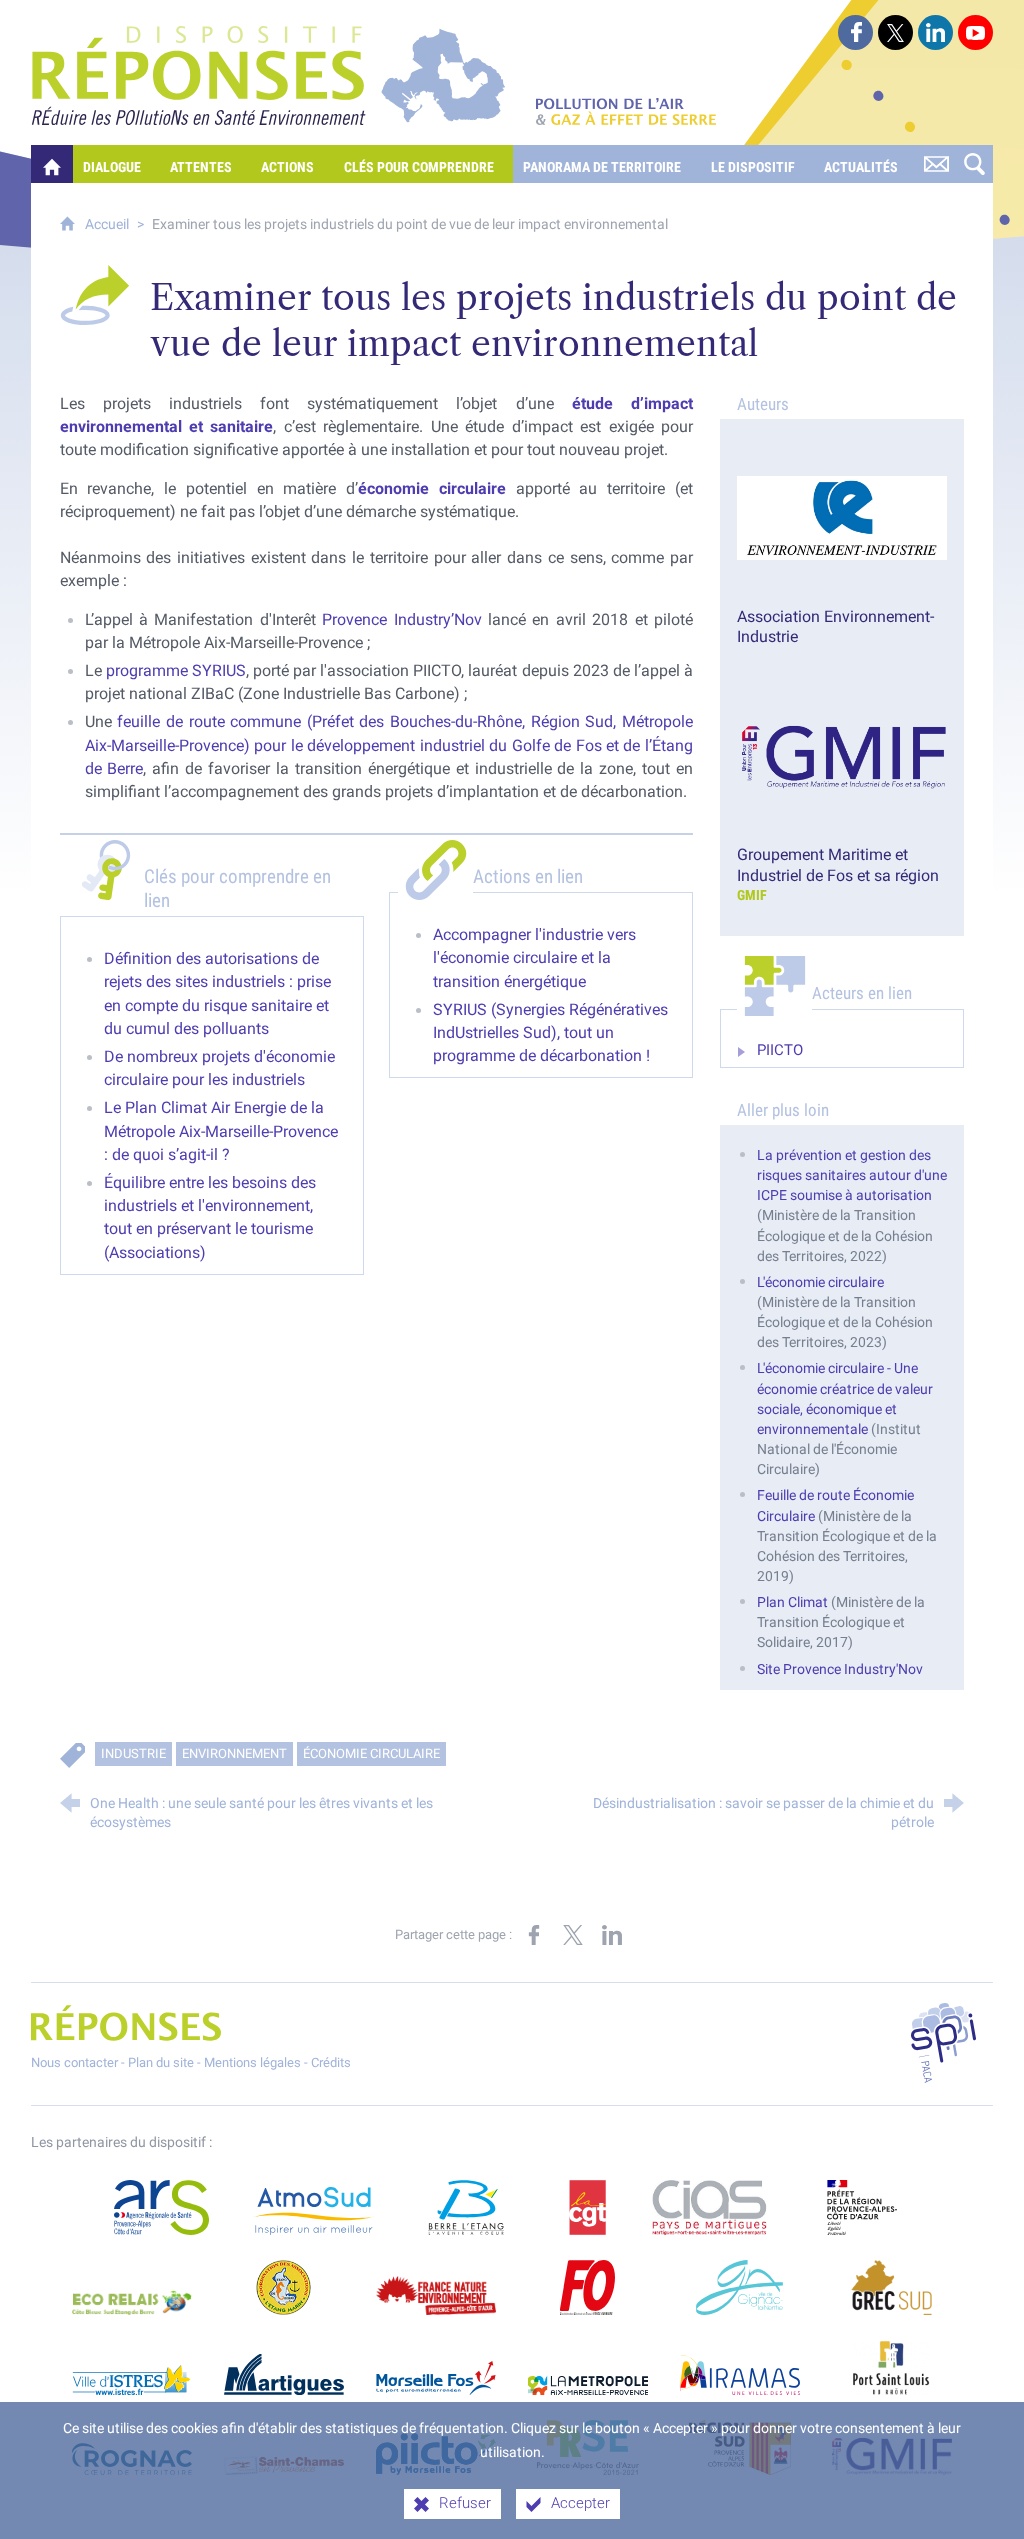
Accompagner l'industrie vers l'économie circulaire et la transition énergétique (534, 957)
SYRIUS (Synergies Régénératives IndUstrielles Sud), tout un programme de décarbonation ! (550, 1032)
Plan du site (161, 2062)
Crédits (331, 2062)
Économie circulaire (371, 1753)
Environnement (234, 1753)
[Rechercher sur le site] (974, 164)
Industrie (133, 1753)
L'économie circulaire (820, 1282)
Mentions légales (252, 2062)
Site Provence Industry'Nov (840, 1669)
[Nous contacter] (936, 164)
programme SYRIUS (176, 670)
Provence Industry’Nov (405, 619)
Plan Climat (794, 1602)
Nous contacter (74, 2062)
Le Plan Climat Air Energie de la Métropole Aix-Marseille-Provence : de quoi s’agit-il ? (221, 1130)
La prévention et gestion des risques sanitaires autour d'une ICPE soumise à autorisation (852, 1175)
